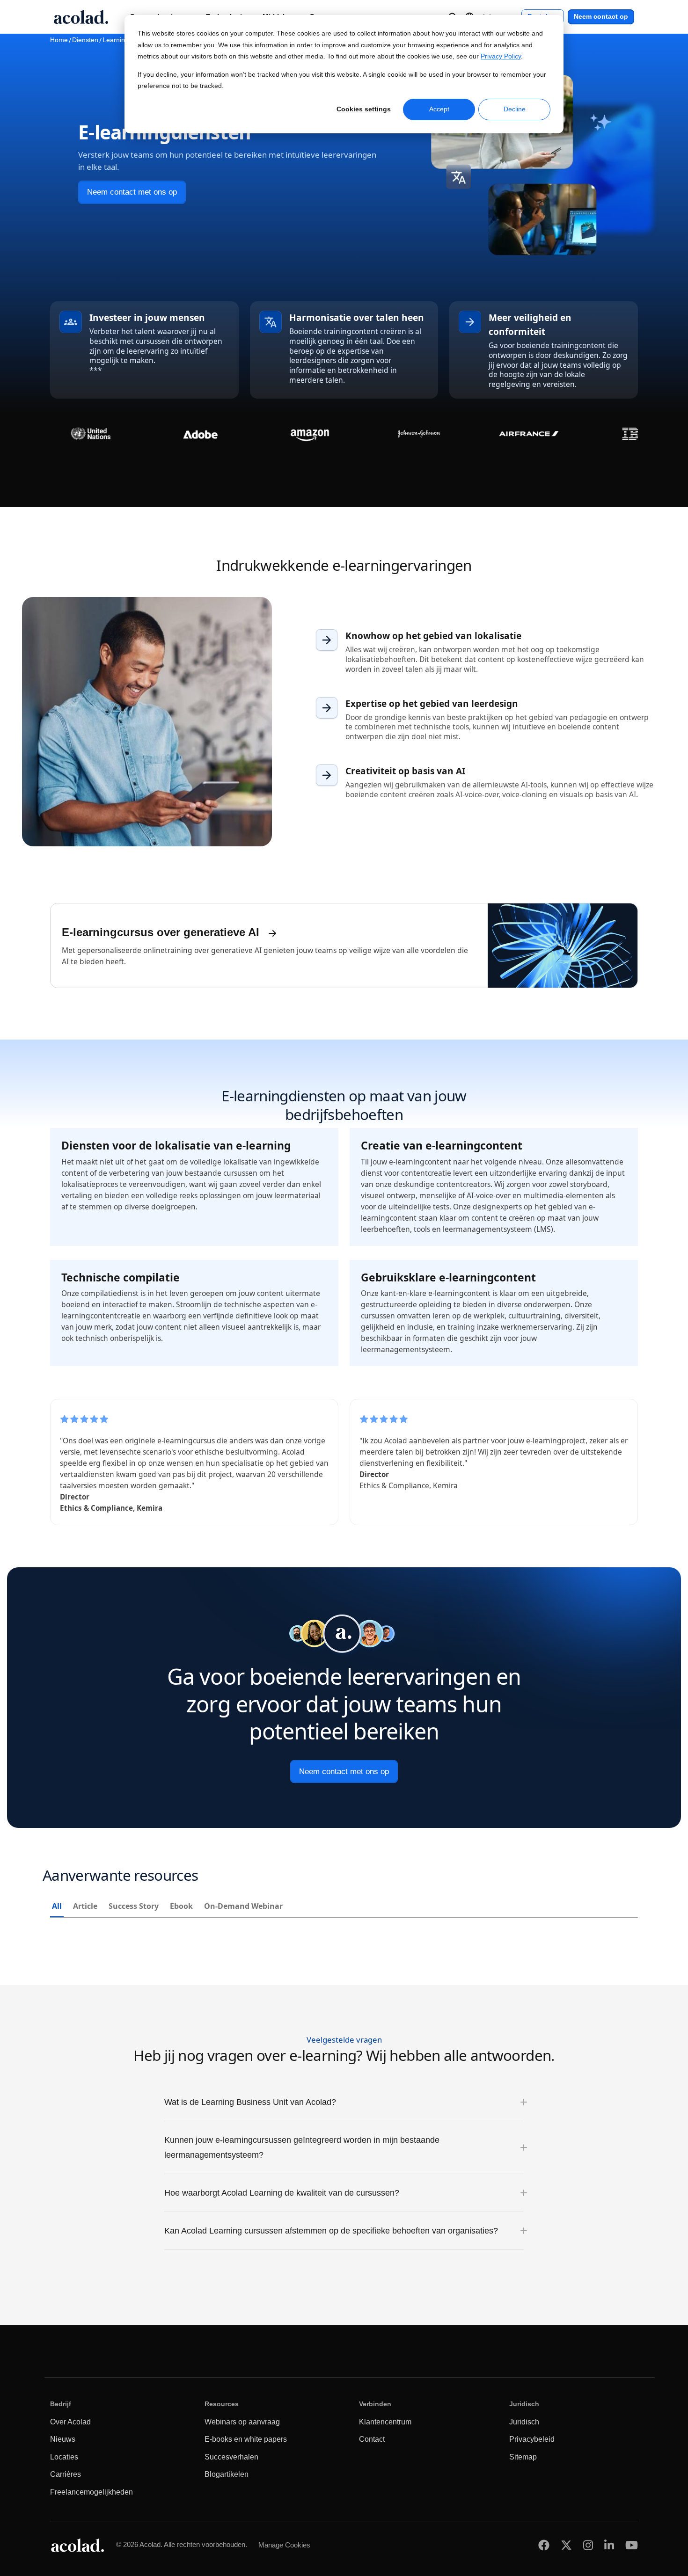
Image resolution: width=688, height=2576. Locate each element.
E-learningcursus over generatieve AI (161, 932)
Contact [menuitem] (372, 2439)
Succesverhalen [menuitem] (231, 2457)
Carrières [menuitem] (66, 2474)
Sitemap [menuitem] (523, 2457)
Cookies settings (364, 109)
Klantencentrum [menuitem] (385, 2422)
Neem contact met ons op (132, 192)
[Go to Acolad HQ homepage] (81, 17)
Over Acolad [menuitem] (70, 2422)
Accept (439, 109)
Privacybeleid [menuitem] (532, 2439)
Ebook (181, 1906)
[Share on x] (566, 2545)
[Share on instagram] (588, 2545)
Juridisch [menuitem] (524, 2422)
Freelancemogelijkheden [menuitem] (91, 2492)
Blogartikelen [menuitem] (227, 2474)
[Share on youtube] (632, 2545)
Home (59, 40)
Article (85, 1906)
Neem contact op (601, 17)
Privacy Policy (501, 56)
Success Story (134, 1906)
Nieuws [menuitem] (63, 2439)
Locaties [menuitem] (64, 2457)
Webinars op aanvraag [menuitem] (242, 2422)
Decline (515, 109)
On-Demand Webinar (243, 1906)
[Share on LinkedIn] (609, 2545)
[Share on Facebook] (544, 2545)
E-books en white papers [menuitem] (246, 2439)
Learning (116, 40)
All (57, 1906)
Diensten (85, 40)
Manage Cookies (284, 2545)
